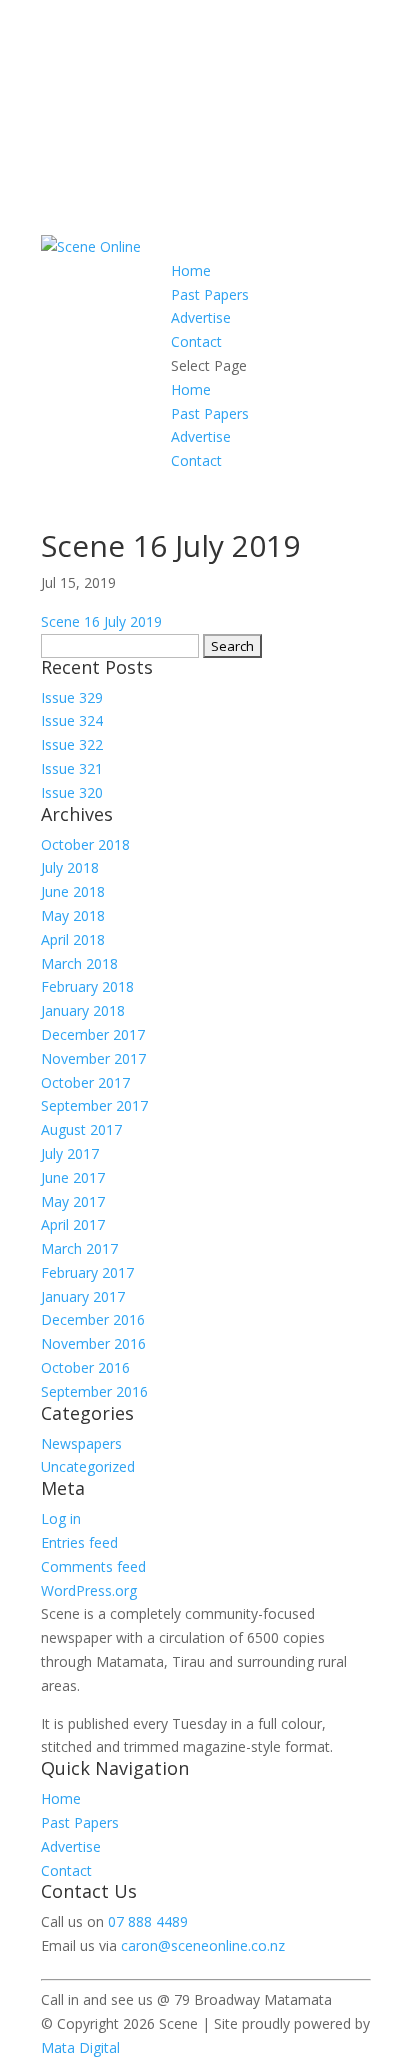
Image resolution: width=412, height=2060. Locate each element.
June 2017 (73, 1177)
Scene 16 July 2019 (101, 621)
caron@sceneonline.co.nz (203, 1945)
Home (191, 270)
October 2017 (85, 1082)
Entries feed (79, 1542)
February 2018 (87, 986)
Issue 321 (72, 768)
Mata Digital (80, 2047)
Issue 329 (72, 697)
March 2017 (79, 1248)
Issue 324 (72, 720)
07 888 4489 (148, 1921)
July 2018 (70, 867)
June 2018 (73, 891)
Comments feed (93, 1566)
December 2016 (93, 1319)
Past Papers (210, 294)
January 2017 (83, 1296)
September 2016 (94, 1391)
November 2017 (93, 1058)
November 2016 (93, 1343)
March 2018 (79, 963)
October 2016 (85, 1367)
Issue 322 (72, 744)
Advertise (201, 317)
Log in (61, 1518)
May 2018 (73, 915)
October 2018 (85, 844)
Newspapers (81, 1443)
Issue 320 (72, 792)
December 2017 (93, 1034)
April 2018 (73, 939)
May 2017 (73, 1201)
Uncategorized (88, 1466)
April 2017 (73, 1224)
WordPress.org (89, 1590)
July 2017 (70, 1153)
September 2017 (94, 1105)
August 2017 (81, 1129)
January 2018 (83, 1010)
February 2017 (87, 1272)
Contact (196, 341)
